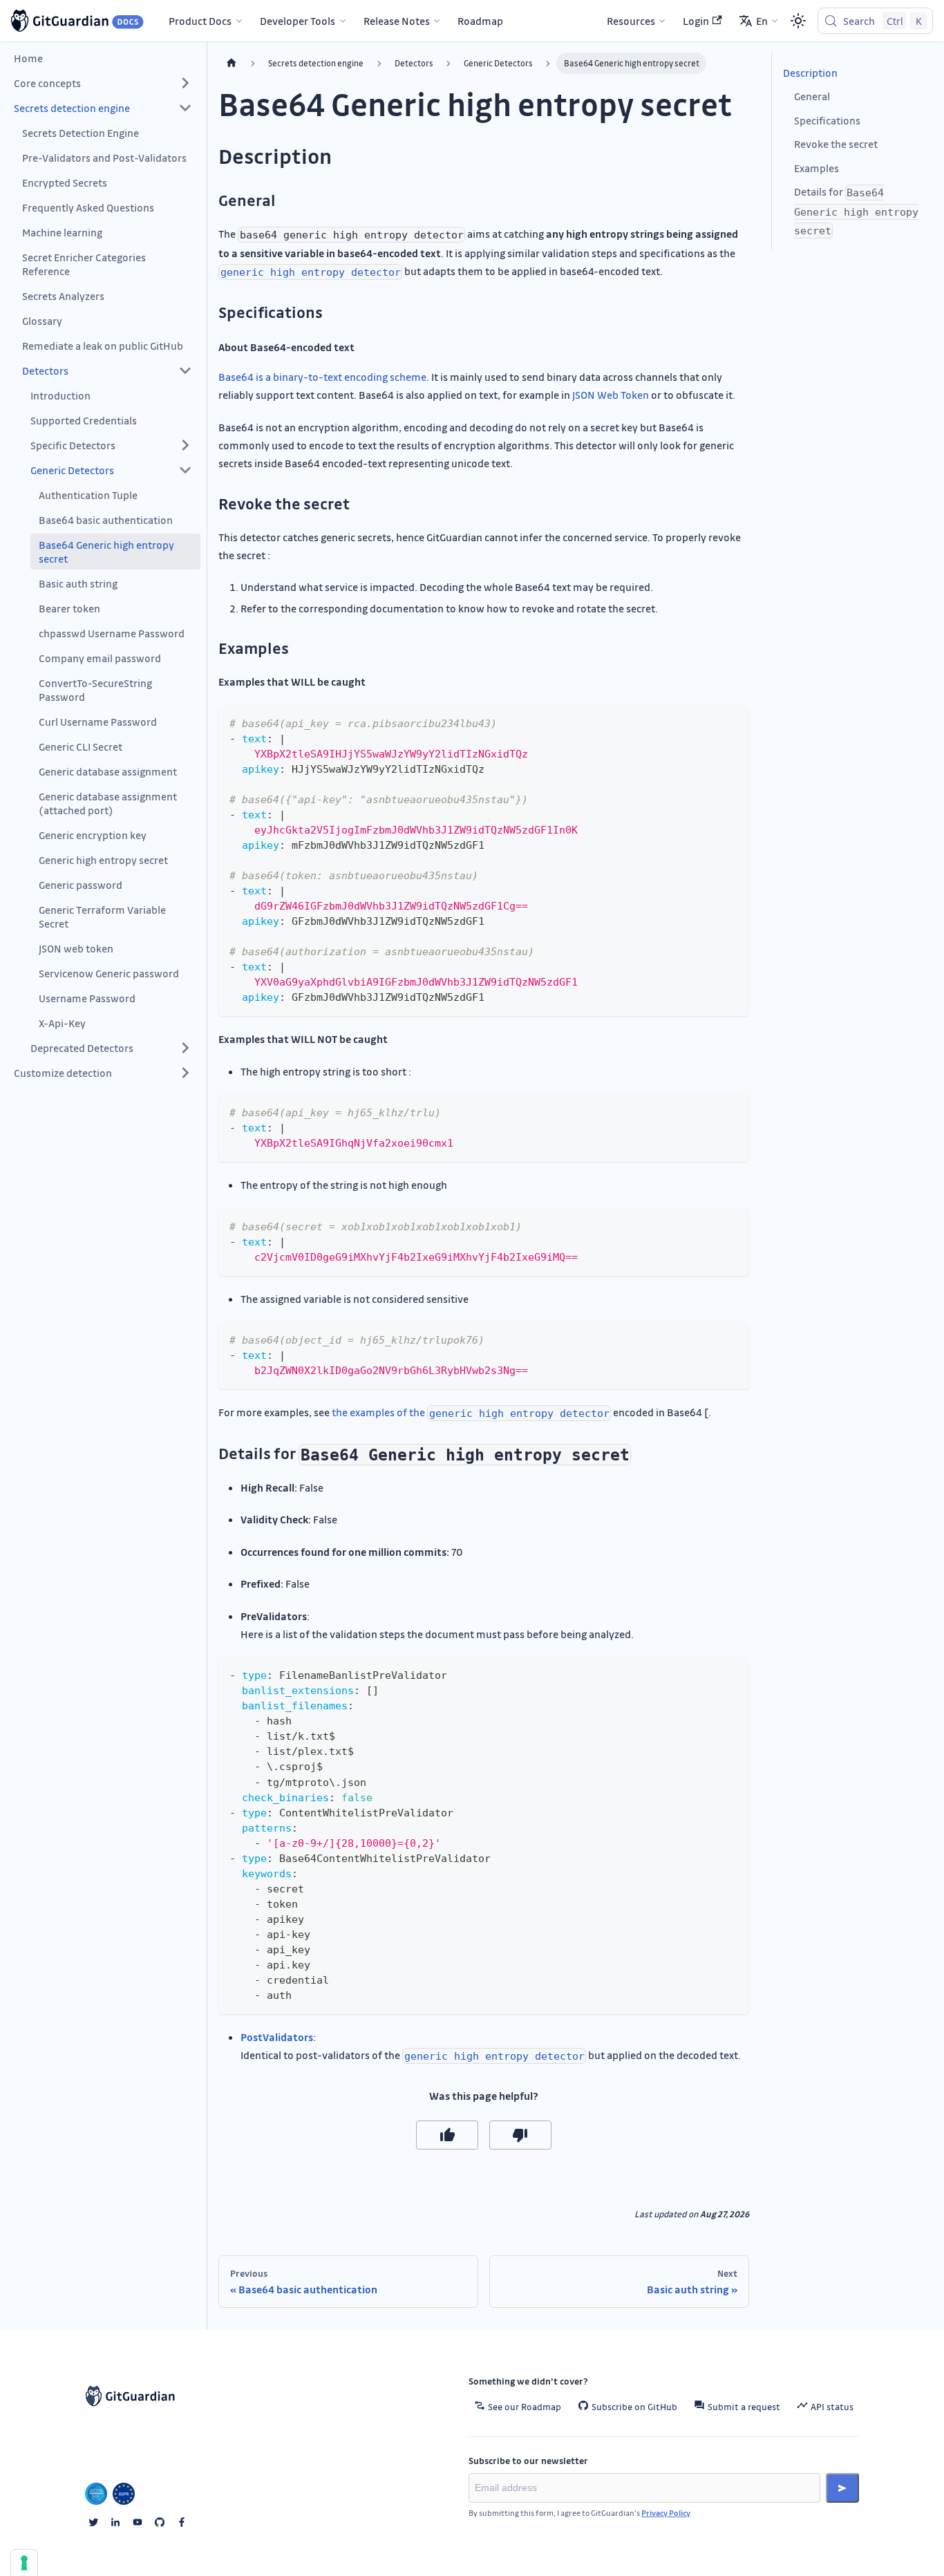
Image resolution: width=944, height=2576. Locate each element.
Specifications (827, 120)
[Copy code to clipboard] (732, 722)
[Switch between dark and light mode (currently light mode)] (798, 21)
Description (810, 73)
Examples (816, 168)
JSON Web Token (611, 395)
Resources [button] (631, 21)
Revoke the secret (836, 144)
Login (696, 21)
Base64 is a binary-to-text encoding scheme (322, 377)
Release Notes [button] (397, 21)
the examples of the (471, 1412)
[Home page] (232, 63)
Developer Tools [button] (298, 21)
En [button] (762, 21)
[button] (103, 83)
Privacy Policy (666, 2513)
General (812, 96)
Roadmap (480, 21)
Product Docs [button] (200, 21)
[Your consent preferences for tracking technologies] (24, 2563)
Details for (856, 211)
